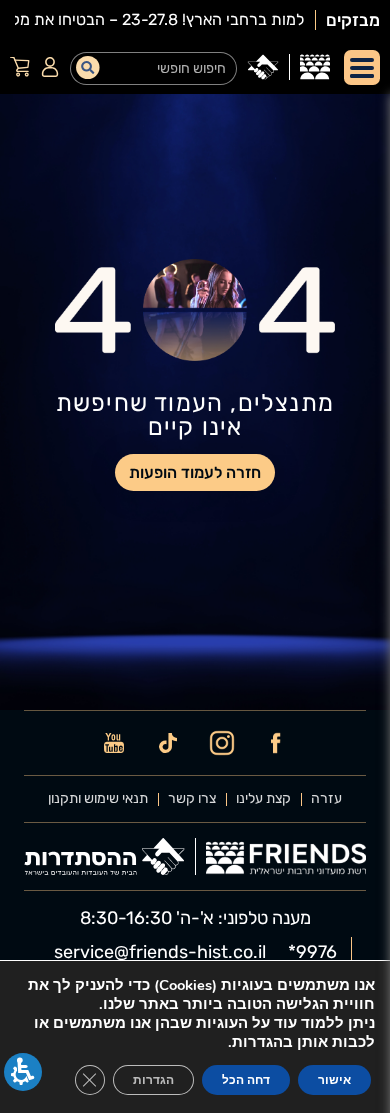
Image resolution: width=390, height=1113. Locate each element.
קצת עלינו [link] (263, 799)
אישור (334, 1080)
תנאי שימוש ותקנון (98, 799)
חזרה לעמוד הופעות (195, 472)
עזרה (326, 799)
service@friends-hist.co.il (160, 952)
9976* (312, 952)
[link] (315, 67)
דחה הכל (246, 1080)
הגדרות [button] (153, 1080)
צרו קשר (192, 799)
